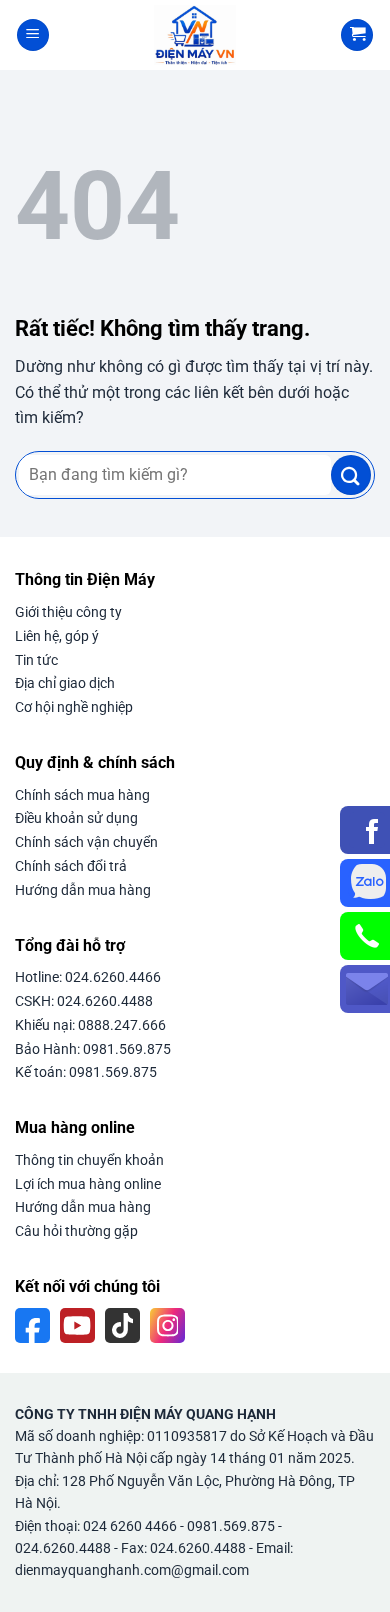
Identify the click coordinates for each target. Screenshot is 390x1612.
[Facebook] (32, 1325)
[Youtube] (77, 1325)
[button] (33, 35)
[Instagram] (167, 1325)
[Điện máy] (195, 35)
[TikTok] (122, 1325)
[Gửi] (351, 475)
